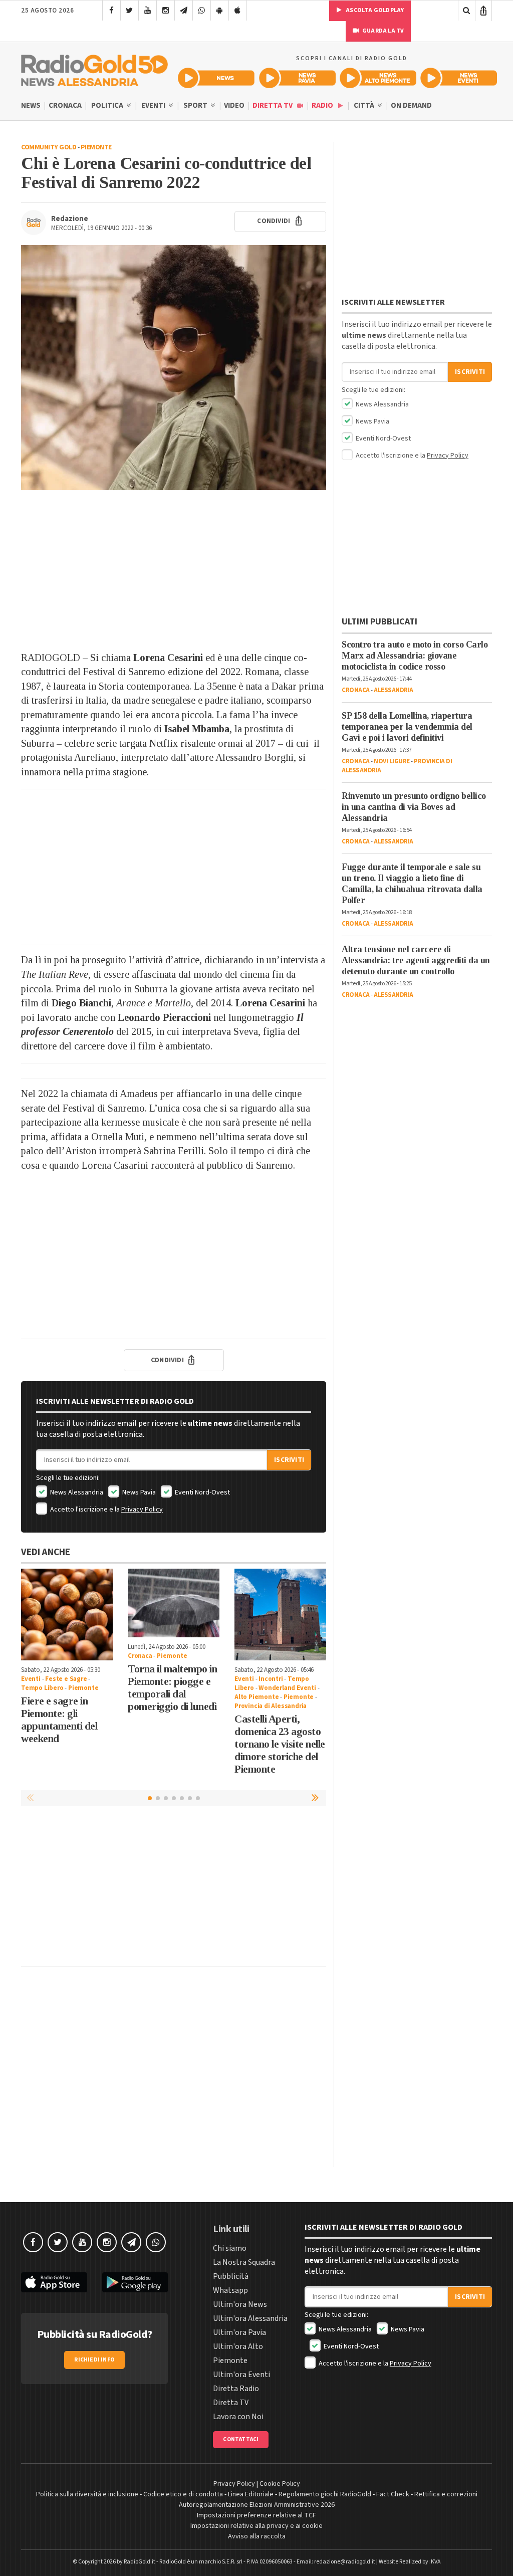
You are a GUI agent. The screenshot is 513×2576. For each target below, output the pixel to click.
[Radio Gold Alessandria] (94, 68)
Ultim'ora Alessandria (250, 2318)
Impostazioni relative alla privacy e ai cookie (256, 2526)
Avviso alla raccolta (257, 2536)
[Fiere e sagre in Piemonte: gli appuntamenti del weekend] (67, 1615)
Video (234, 105)
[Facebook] (111, 11)
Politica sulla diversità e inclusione (87, 2494)
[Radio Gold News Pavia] (297, 78)
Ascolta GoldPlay (374, 10)
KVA (436, 2562)
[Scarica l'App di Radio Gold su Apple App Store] (54, 2283)
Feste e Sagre (66, 1679)
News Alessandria (76, 1492)
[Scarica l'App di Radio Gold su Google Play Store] (135, 2283)
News (31, 105)
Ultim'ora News (240, 2304)
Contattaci (241, 2439)
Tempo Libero (42, 1688)
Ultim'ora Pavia (239, 2332)
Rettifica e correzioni (446, 2494)
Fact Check (393, 2494)
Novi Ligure (392, 761)
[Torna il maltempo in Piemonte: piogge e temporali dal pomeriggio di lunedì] (174, 1603)
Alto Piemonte (256, 1697)
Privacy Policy (142, 1510)
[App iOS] (238, 11)
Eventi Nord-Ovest (202, 1492)
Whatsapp (230, 2290)
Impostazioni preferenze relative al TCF (256, 2515)
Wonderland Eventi (287, 1688)
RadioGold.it (140, 2562)
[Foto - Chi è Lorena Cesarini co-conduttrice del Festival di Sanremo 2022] (174, 368)
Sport (196, 105)
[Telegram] (184, 11)
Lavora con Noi (238, 2417)
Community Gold (49, 147)
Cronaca (65, 105)
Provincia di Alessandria (271, 1706)
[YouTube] (148, 11)
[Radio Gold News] (216, 78)
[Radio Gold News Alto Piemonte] (378, 78)
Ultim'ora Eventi (241, 2375)
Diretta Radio (236, 2389)
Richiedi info (94, 2360)
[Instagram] (166, 11)
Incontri (271, 1679)
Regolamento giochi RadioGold (325, 2494)
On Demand (411, 105)
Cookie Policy (280, 2484)
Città (365, 105)
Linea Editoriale (251, 2494)
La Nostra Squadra (244, 2262)
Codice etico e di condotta (183, 2494)
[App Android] (220, 11)
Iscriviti (289, 1460)
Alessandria (394, 690)
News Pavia (138, 1492)
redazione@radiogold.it (345, 2562)
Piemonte (96, 147)
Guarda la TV (383, 31)
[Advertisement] (174, 570)
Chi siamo (230, 2248)
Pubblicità (231, 2276)
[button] (316, 1798)
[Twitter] (130, 11)
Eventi (154, 105)
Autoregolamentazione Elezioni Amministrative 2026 (257, 2505)
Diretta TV (273, 105)
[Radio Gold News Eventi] (459, 78)
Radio (323, 105)
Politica (108, 105)
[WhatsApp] (202, 11)
